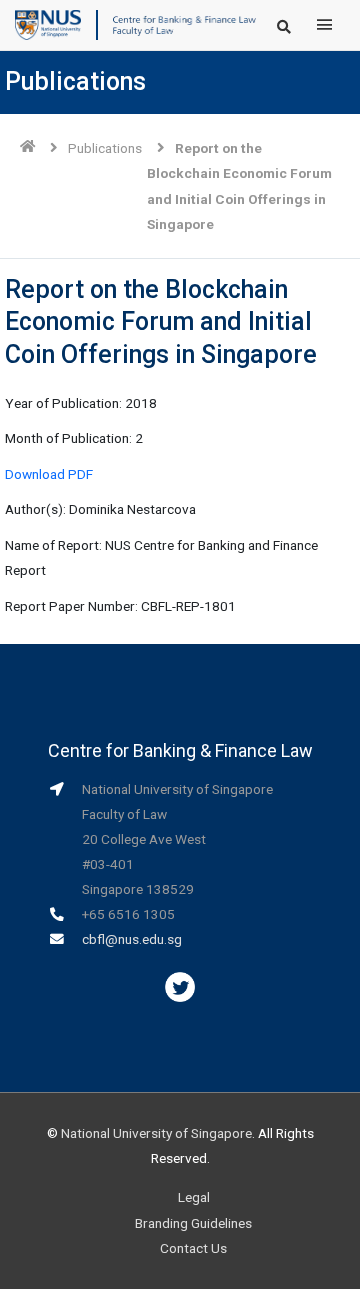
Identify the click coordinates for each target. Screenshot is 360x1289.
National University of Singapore (156, 1133)
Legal (194, 1197)
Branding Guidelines (193, 1223)
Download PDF (49, 474)
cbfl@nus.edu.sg (132, 939)
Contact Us (193, 1248)
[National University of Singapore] (48, 24)
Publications (105, 148)
